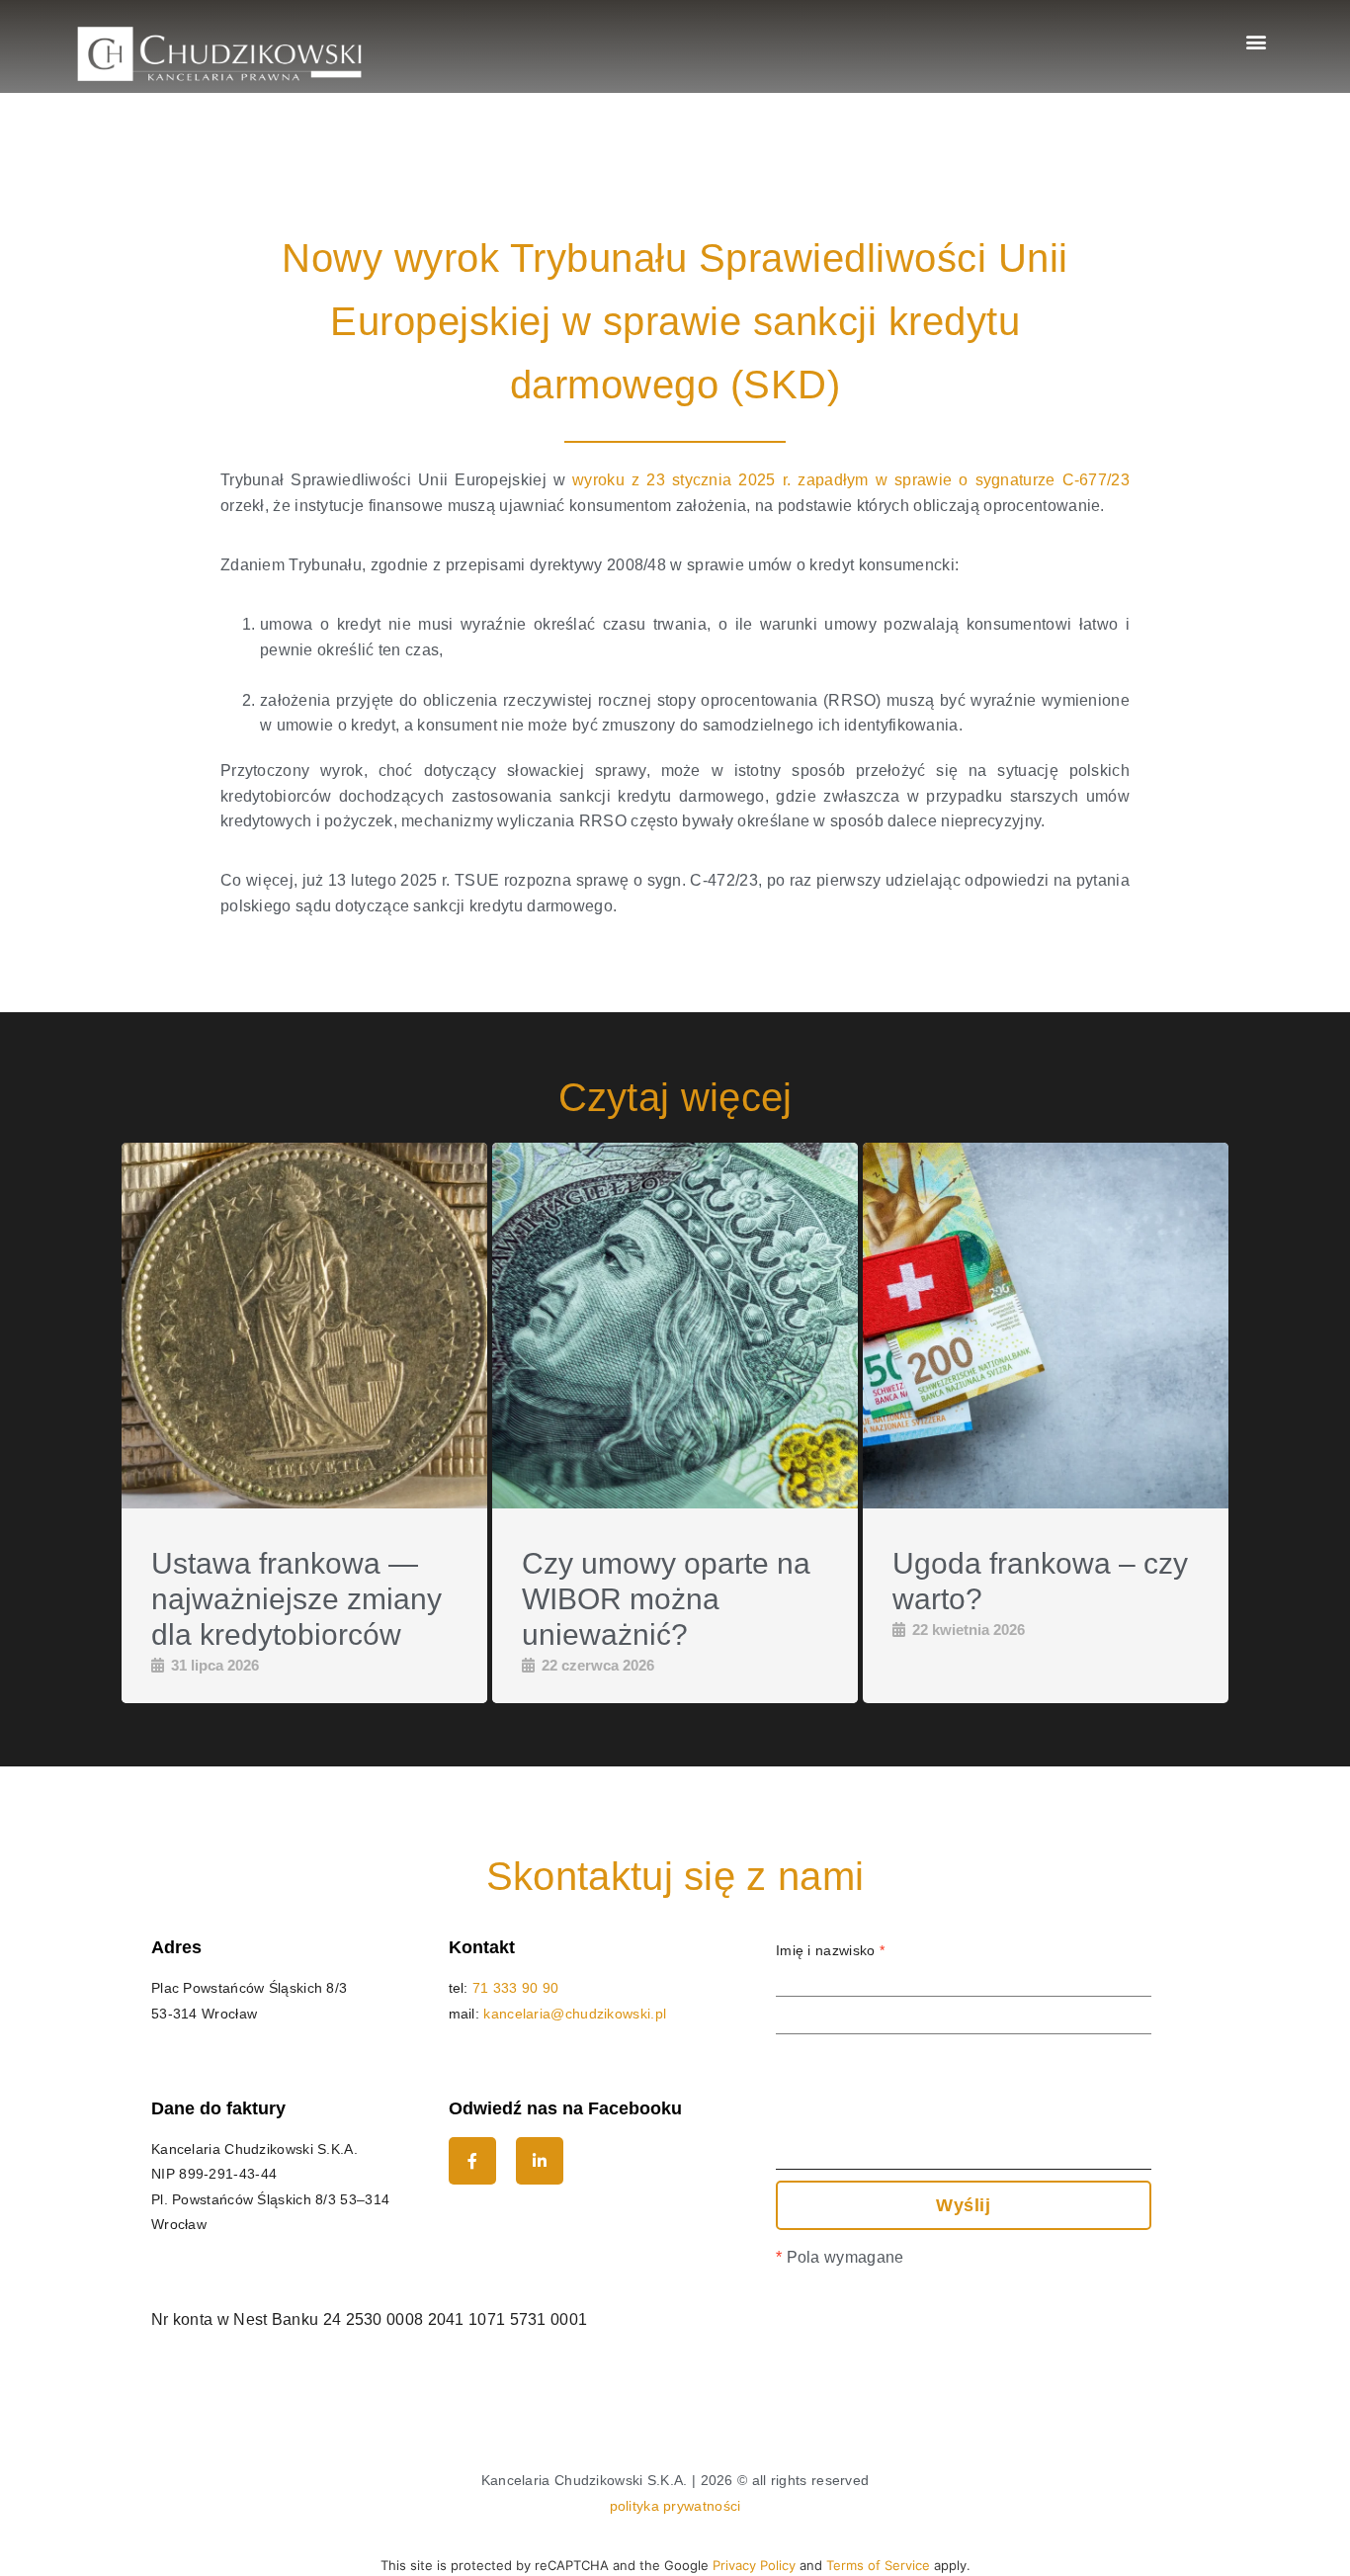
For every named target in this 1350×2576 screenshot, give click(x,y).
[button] (1257, 41)
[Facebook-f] (472, 2161)
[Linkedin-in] (540, 2161)
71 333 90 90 (516, 1988)
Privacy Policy (754, 2565)
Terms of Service (878, 2565)
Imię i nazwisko (830, 1950)
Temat (796, 2026)
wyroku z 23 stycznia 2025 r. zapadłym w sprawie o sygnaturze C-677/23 (851, 480)
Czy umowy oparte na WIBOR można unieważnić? (666, 1599)
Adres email (819, 1989)
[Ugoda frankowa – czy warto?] (1046, 1326)
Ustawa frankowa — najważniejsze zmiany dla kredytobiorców (296, 1599)
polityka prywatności (675, 2506)
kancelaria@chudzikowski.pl (575, 2014)
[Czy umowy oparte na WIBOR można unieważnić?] (675, 1326)
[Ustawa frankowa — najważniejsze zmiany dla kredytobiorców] (304, 1326)
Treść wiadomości (834, 2060)
